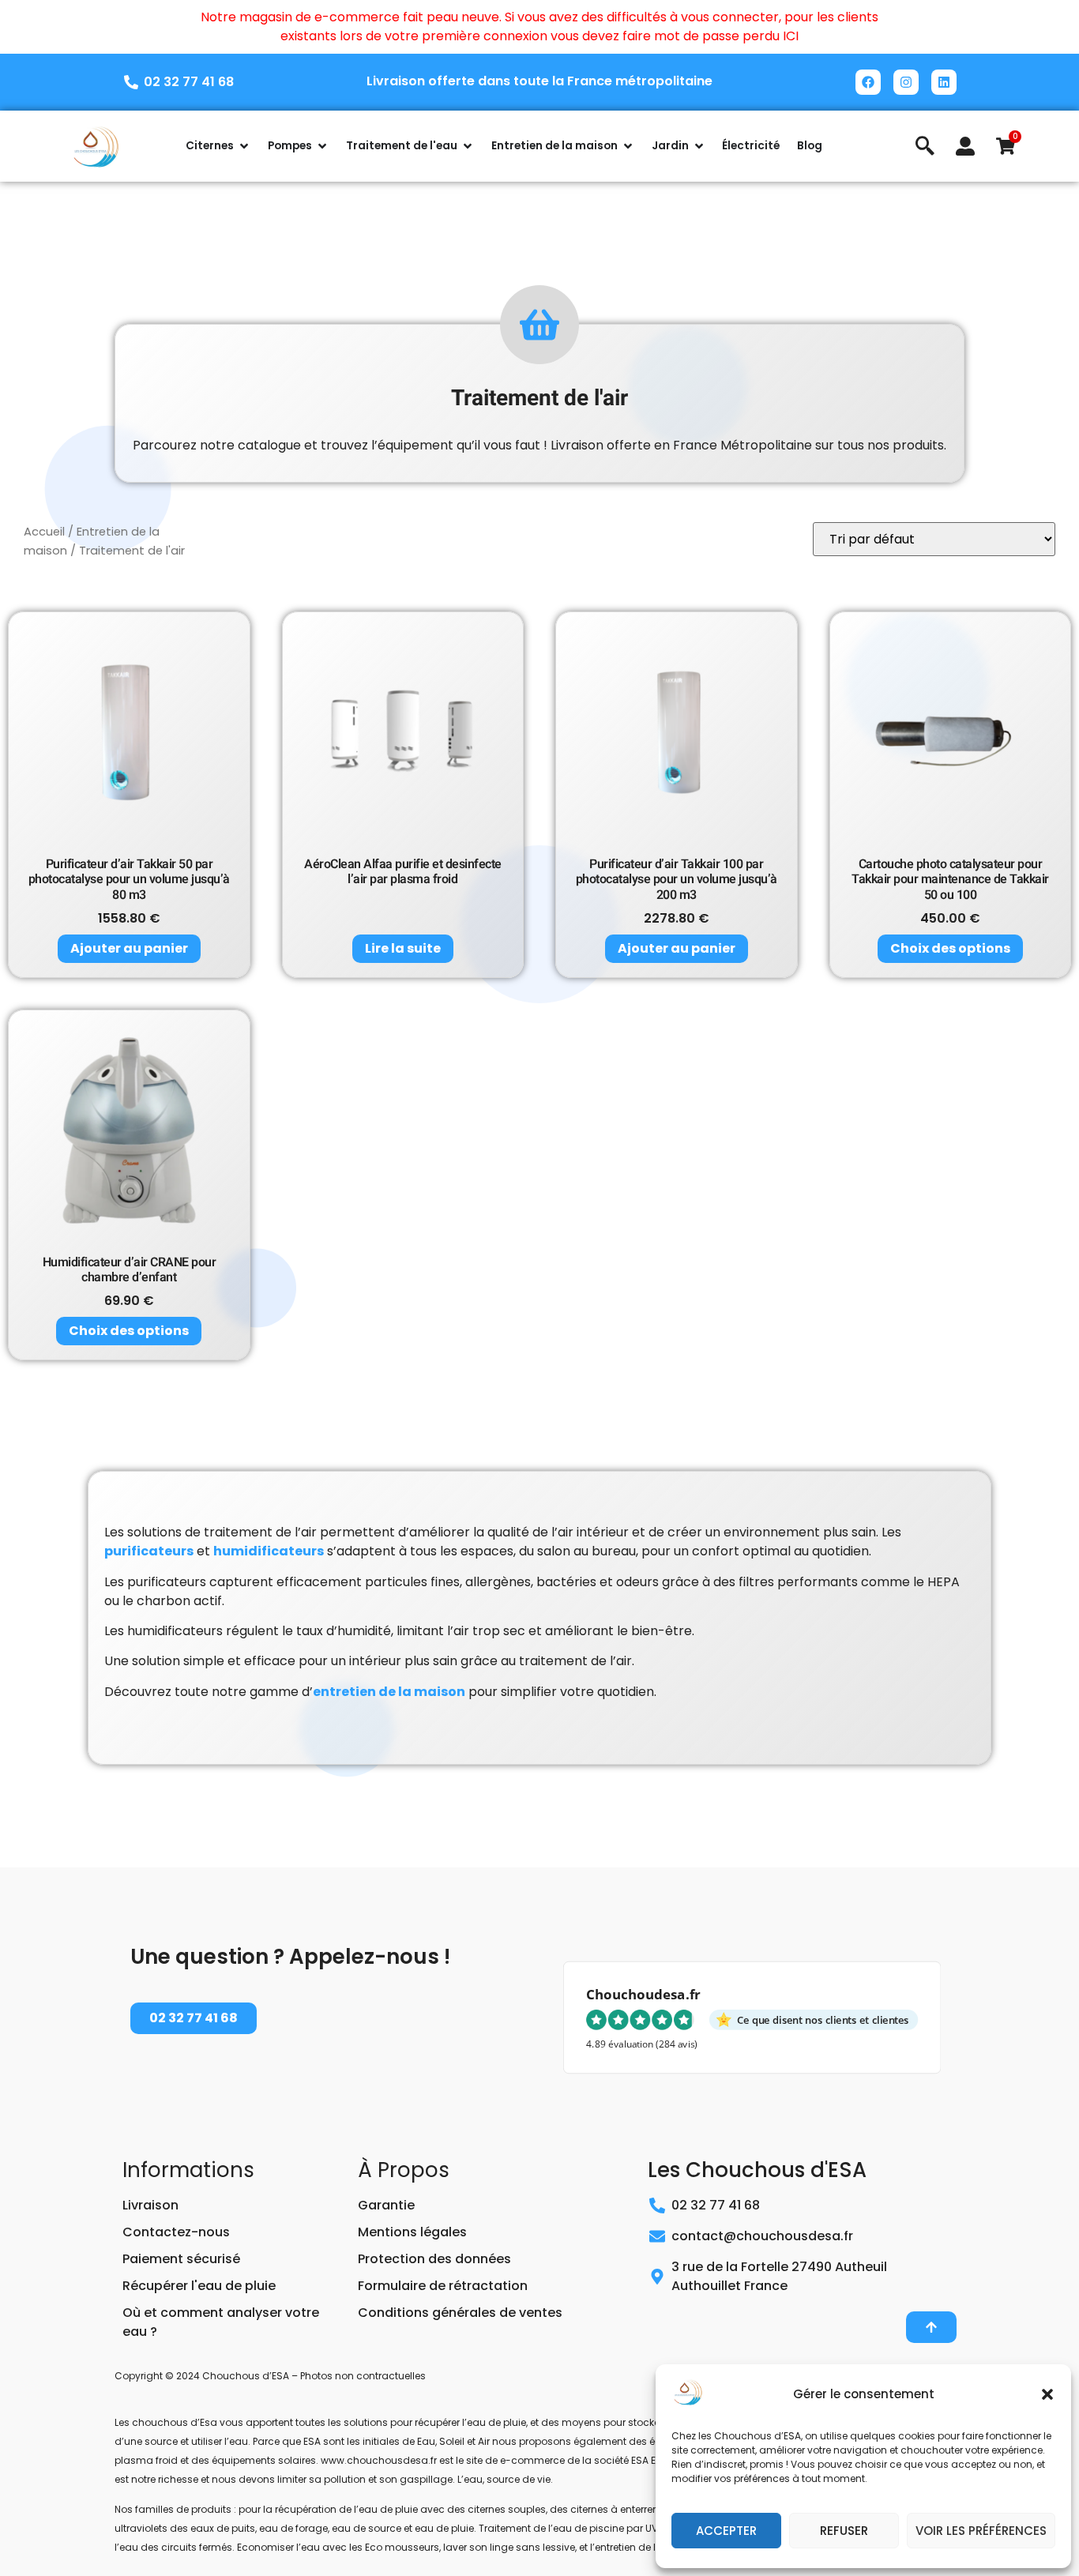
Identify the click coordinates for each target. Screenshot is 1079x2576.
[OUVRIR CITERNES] (244, 146)
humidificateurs (269, 1551)
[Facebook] (868, 82)
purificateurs (149, 1551)
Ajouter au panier (129, 948)
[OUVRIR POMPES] (322, 146)
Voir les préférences (981, 2531)
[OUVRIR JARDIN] (699, 146)
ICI (791, 36)
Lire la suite (403, 948)
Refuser (844, 2531)
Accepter (726, 2531)
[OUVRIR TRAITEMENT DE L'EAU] (468, 146)
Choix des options (950, 948)
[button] (1047, 2394)
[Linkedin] (944, 82)
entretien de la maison (389, 1692)
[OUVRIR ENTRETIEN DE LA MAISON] (628, 146)
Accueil (44, 532)
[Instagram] (906, 82)
